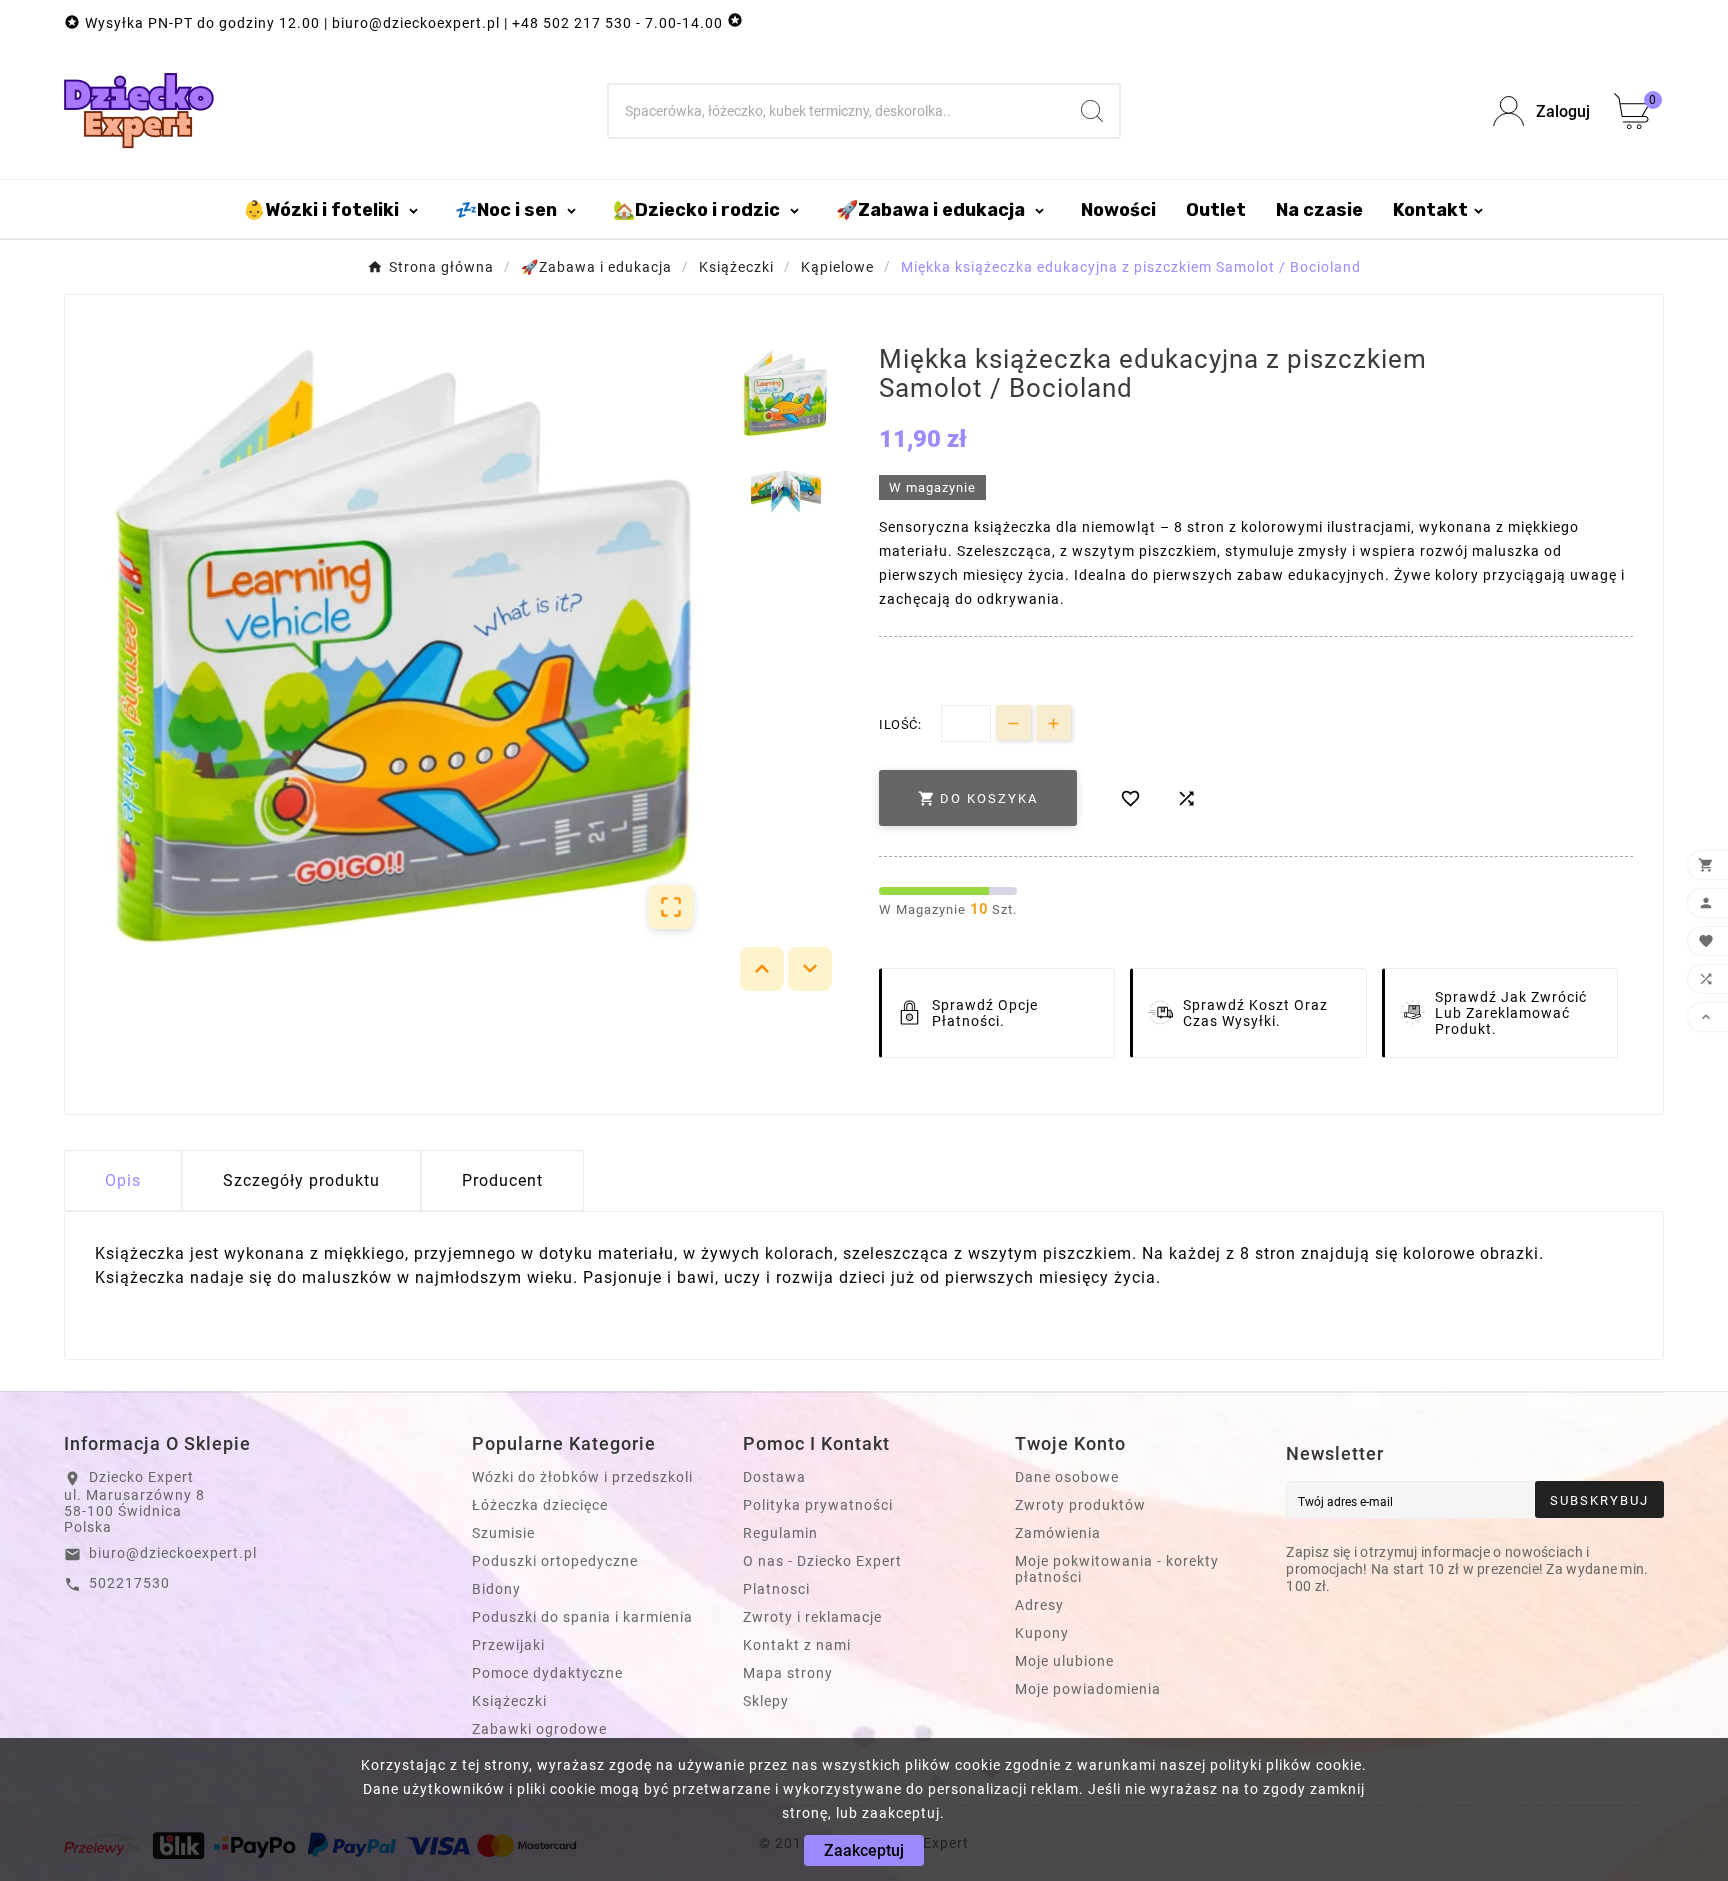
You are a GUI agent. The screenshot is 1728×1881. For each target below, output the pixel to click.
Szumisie (503, 1533)
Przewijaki (508, 1645)
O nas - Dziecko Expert (822, 1561)
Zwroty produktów (1080, 1505)
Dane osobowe (1067, 1477)
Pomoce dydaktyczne (547, 1673)
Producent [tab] (502, 1180)
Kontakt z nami (797, 1645)
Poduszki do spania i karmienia (582, 1617)
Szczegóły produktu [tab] (301, 1180)
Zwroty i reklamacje (812, 1617)
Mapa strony (788, 1673)
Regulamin (780, 1533)
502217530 (129, 1583)
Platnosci (776, 1589)
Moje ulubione (1064, 1661)
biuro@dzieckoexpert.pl (173, 1553)
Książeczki (509, 1701)
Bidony (496, 1589)
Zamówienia (1058, 1533)
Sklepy (766, 1701)
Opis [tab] (123, 1180)
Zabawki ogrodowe (539, 1729)
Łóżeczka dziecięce (540, 1505)
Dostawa (774, 1477)
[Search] (1092, 111)
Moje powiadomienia (1088, 1689)
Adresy (1039, 1605)
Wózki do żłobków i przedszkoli (582, 1477)
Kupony (1042, 1633)
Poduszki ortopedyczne (555, 1561)
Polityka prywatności (818, 1505)
